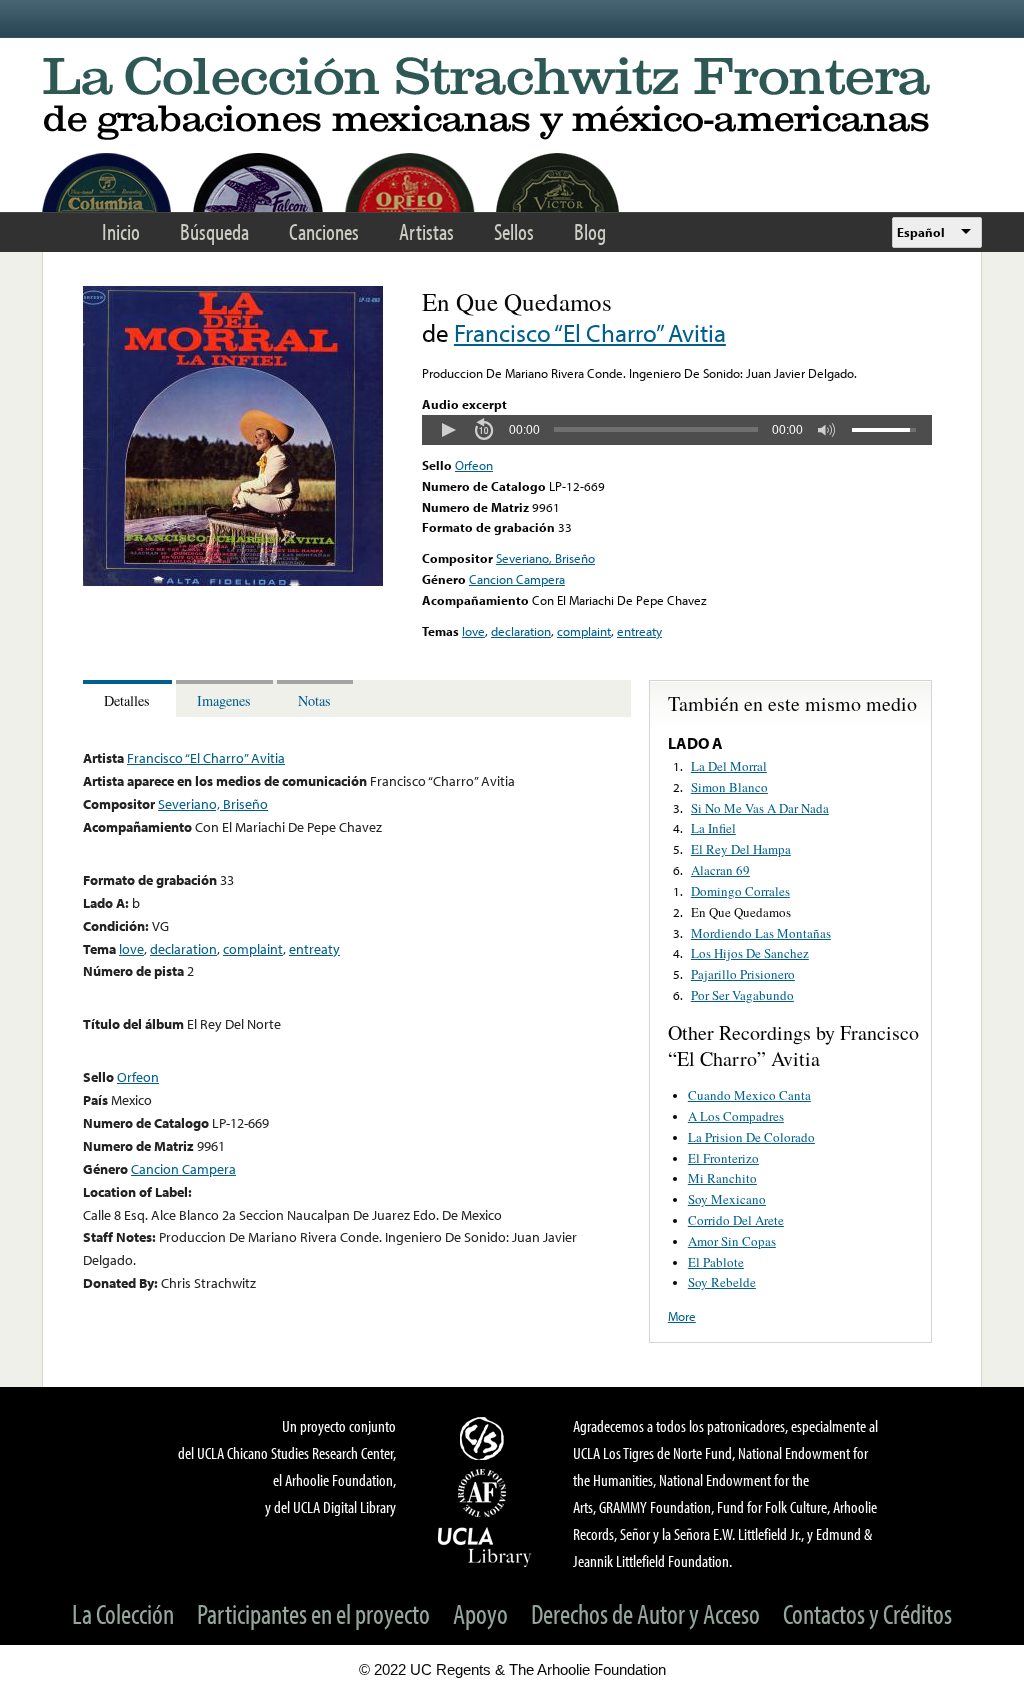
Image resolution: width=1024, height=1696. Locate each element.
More (682, 1316)
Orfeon (474, 465)
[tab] (129, 698)
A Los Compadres (736, 1116)
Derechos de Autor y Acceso (645, 1613)
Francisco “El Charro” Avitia (590, 332)
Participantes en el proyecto (313, 1613)
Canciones (324, 231)
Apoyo (480, 1613)
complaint (584, 631)
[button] (448, 430)
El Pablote (716, 1262)
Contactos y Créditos (867, 1613)
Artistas (426, 231)
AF (485, 1493)
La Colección (123, 1613)
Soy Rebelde (722, 1282)
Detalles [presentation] (127, 700)
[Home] (512, 99)
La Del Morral (729, 766)
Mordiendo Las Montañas (761, 933)
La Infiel (713, 828)
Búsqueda (214, 231)
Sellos (514, 231)
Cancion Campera (517, 579)
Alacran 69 (720, 870)
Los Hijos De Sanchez (750, 953)
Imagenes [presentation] (224, 700)
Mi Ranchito (722, 1178)
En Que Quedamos (741, 912)
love (473, 631)
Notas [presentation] (314, 700)
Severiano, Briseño (545, 558)
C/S (485, 1438)
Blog (590, 231)
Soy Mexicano (727, 1199)
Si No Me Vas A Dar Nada (760, 808)
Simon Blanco (729, 787)
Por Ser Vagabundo (742, 995)
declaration (521, 631)
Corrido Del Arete (736, 1220)
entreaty (639, 631)
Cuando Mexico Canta (749, 1095)
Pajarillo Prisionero (743, 974)
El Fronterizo (723, 1158)
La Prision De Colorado (751, 1137)
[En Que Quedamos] (233, 581)
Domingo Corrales (740, 891)
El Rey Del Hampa (741, 849)
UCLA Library (485, 1546)
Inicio (121, 231)
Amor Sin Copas (732, 1241)
